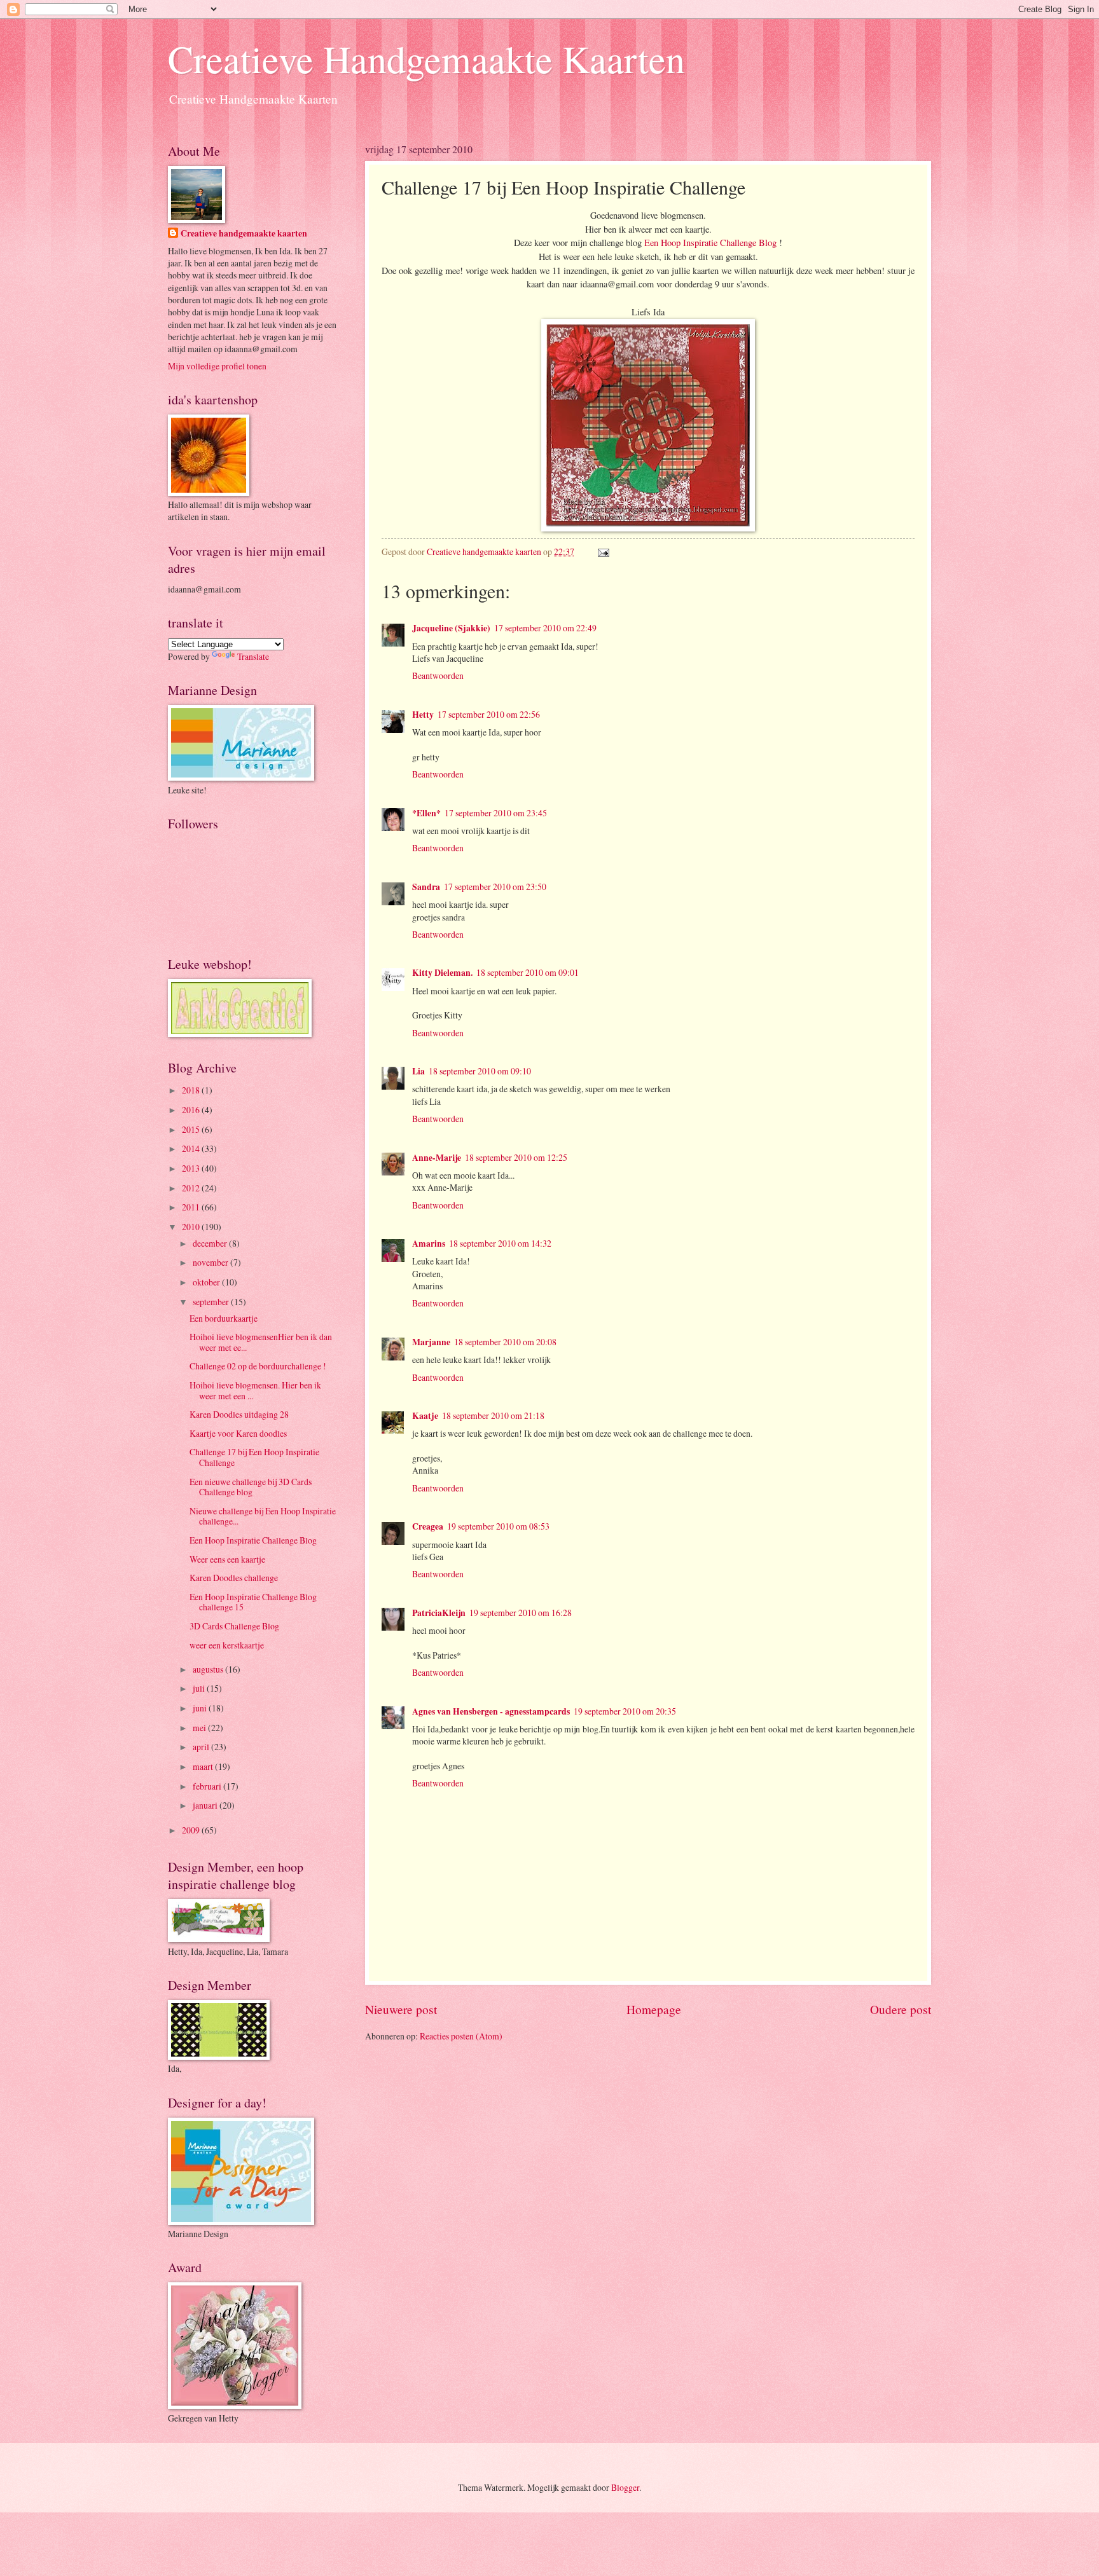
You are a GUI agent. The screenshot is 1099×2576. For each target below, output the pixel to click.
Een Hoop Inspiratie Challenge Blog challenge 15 (253, 1602)
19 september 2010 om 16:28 (521, 1613)
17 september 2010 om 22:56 (489, 714)
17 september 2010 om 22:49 (545, 628)
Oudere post (901, 2009)
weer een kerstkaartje (227, 1645)
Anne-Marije (437, 1158)
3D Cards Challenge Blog (234, 1626)
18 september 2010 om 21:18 (493, 1415)
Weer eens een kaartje (227, 1559)
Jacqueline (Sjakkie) (451, 628)
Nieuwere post (401, 2009)
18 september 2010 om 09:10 (480, 1071)
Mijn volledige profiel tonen (217, 366)
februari (208, 1786)
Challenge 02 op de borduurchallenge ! (258, 1366)
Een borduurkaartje (224, 1318)
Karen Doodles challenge (234, 1578)
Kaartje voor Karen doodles (238, 1433)
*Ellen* (426, 813)
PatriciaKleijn (439, 1613)
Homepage (654, 2009)
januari (206, 1805)
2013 (192, 1168)
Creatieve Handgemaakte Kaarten (426, 58)
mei (200, 1728)
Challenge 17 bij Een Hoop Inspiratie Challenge (254, 1457)
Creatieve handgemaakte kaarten (244, 234)
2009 (192, 1830)
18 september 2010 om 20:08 (505, 1342)
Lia (418, 1071)
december (211, 1243)
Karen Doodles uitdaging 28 (239, 1414)
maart (204, 1766)
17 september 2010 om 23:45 (496, 813)
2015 (192, 1129)
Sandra (426, 887)
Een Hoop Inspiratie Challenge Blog (710, 243)
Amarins (429, 1243)
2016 (192, 1110)
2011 (192, 1207)
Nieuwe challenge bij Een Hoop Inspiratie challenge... (263, 1516)
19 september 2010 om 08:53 (498, 1526)
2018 (192, 1090)
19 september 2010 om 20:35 (625, 1711)
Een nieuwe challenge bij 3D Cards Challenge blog (251, 1487)
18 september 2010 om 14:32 (500, 1243)
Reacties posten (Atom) (461, 2036)
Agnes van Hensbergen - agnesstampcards (491, 1711)
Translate (253, 656)
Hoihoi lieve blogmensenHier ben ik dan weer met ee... (261, 1342)
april (202, 1747)
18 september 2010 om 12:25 (516, 1157)
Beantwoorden (438, 675)
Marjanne (431, 1342)
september (212, 1302)
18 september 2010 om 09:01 (528, 972)
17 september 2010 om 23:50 (495, 887)
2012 (192, 1188)
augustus (209, 1669)
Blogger (625, 2487)
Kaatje (425, 1416)
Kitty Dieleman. (442, 973)
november (211, 1262)
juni (201, 1708)
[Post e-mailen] (602, 552)
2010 (192, 1227)
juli (200, 1688)
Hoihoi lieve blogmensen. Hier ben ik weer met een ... (255, 1390)
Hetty (423, 715)
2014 (192, 1148)
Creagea (428, 1526)
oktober (207, 1282)
